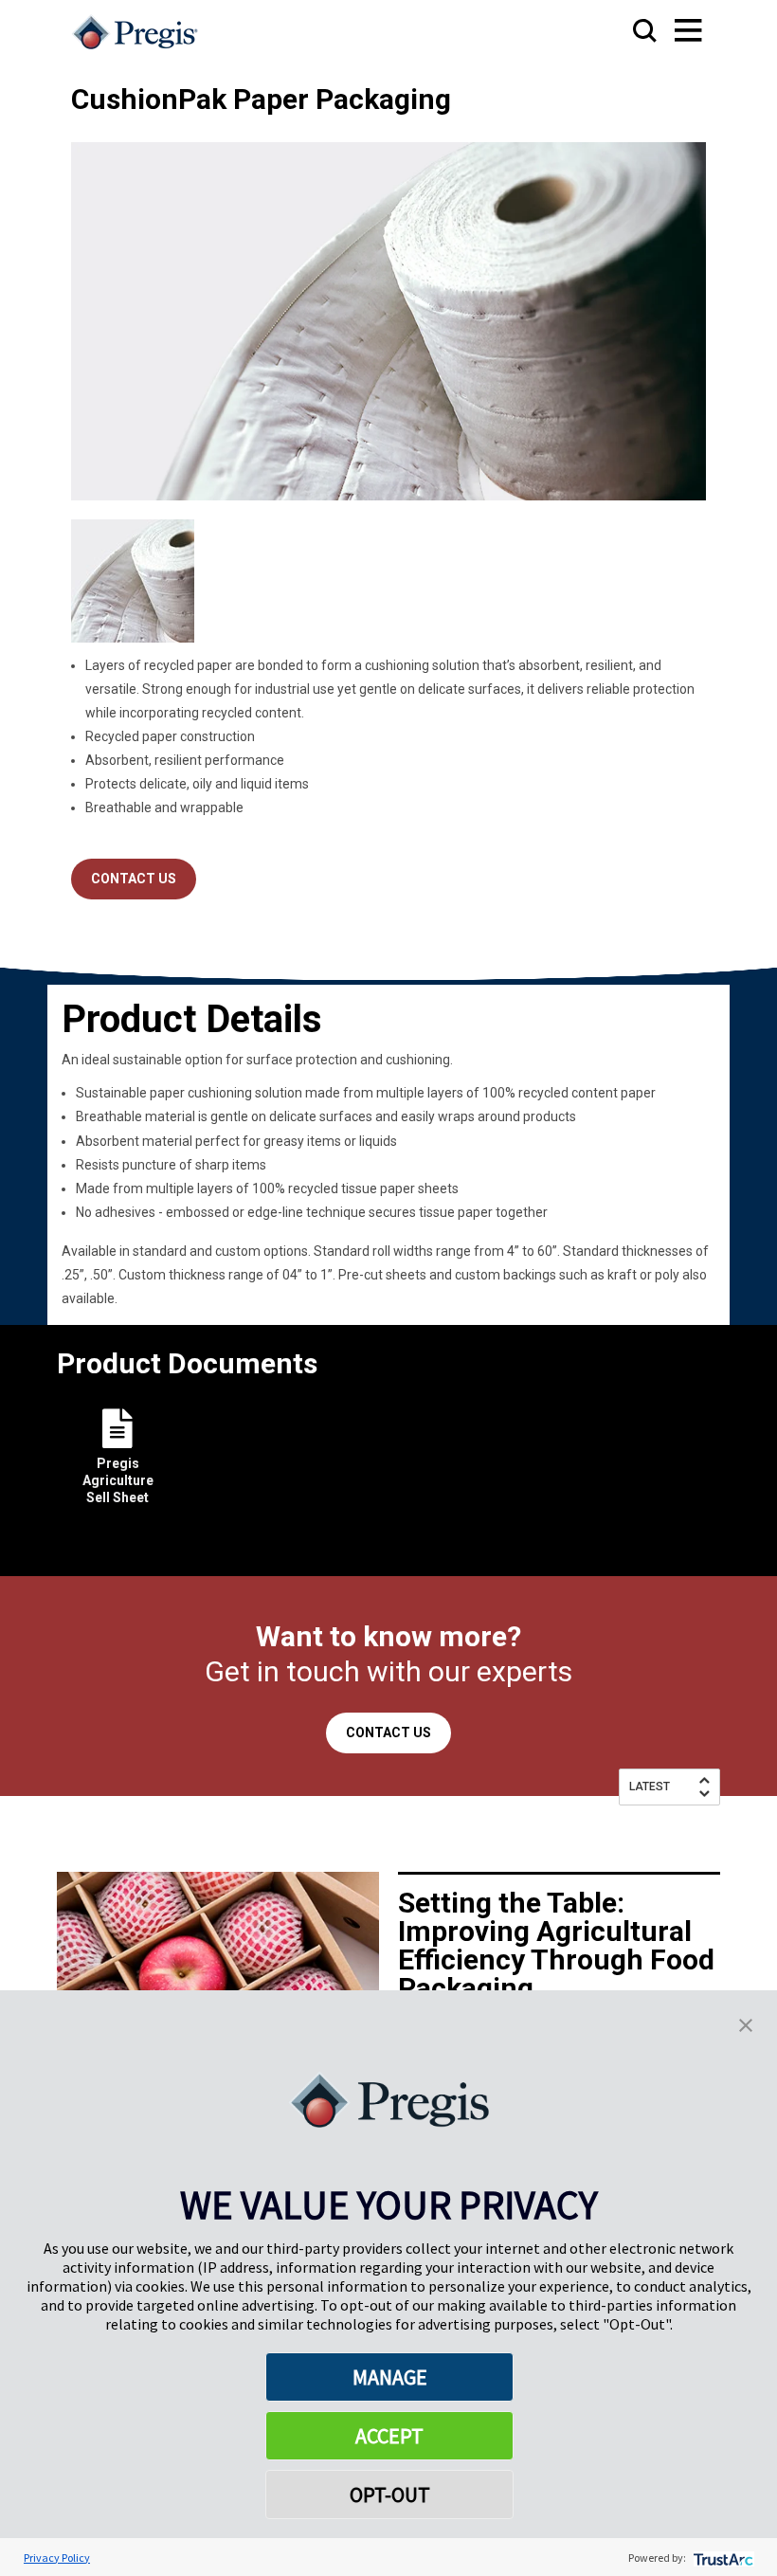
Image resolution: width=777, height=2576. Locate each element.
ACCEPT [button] (389, 2436)
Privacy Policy (57, 2558)
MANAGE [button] (390, 2377)
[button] (746, 2023)
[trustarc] (722, 2558)
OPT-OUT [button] (390, 2494)
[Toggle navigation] (670, 32)
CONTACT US (134, 879)
